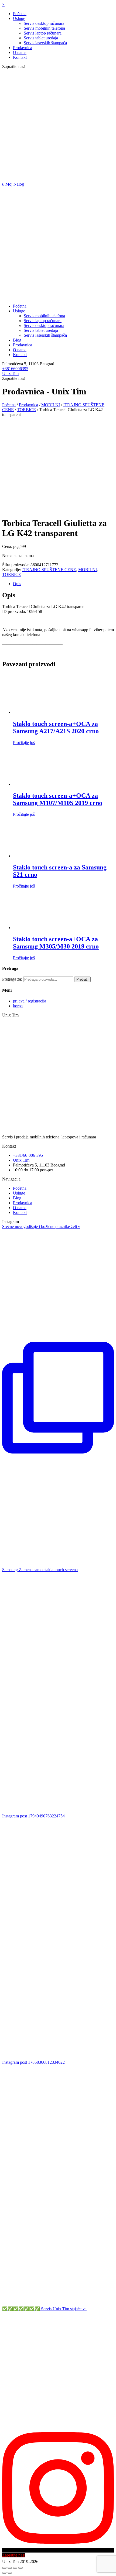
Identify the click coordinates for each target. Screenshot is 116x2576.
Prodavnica (28, 405)
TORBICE (26, 410)
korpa (18, 1006)
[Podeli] (10, 2568)
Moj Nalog (15, 184)
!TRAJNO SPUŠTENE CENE (49, 570)
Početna (9, 405)
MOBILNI (51, 405)
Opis (17, 584)
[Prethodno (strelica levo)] (4, 2573)
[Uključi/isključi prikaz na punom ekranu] (15, 2568)
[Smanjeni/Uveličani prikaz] (21, 2568)
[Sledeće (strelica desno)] (10, 2573)
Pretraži (82, 979)
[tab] (63, 584)
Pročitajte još (24, 743)
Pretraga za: (12, 979)
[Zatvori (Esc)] (4, 2568)
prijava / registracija (30, 1001)
